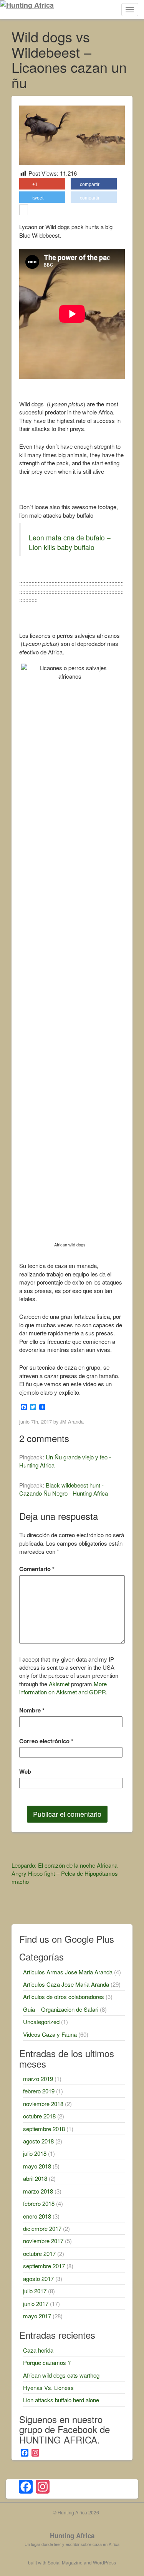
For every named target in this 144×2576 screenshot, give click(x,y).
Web (25, 1772)
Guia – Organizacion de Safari (61, 2009)
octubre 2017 (39, 2253)
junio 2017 (36, 2303)
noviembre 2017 (43, 2241)
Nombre (32, 1710)
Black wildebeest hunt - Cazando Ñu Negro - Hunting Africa (64, 1489)
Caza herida (38, 2350)
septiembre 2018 (44, 2129)
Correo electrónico (46, 1741)
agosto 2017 (38, 2278)
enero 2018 (37, 2216)
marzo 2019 (38, 2079)
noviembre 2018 (43, 2104)
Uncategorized (41, 2022)
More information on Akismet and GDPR (63, 1688)
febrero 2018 (39, 2203)
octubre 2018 (39, 2116)
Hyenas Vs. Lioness (48, 2387)
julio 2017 (35, 2291)
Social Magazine (65, 2562)
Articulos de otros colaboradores (64, 1997)
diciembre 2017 (42, 2228)
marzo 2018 (38, 2191)
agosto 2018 (38, 2141)
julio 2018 (35, 2153)
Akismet (59, 1684)
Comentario (37, 1569)
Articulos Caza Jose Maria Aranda (66, 1984)
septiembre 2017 (44, 2266)
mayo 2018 (37, 2166)
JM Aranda (72, 1421)
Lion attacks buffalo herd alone (61, 2400)
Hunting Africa (72, 2536)
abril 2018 (35, 2178)
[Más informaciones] (24, 211)
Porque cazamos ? (47, 2362)
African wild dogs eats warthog (61, 2375)
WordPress (104, 2562)
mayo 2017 (37, 2316)
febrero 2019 (39, 2091)
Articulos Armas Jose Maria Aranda (68, 1972)
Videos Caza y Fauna (50, 2034)
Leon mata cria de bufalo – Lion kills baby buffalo (70, 542)
